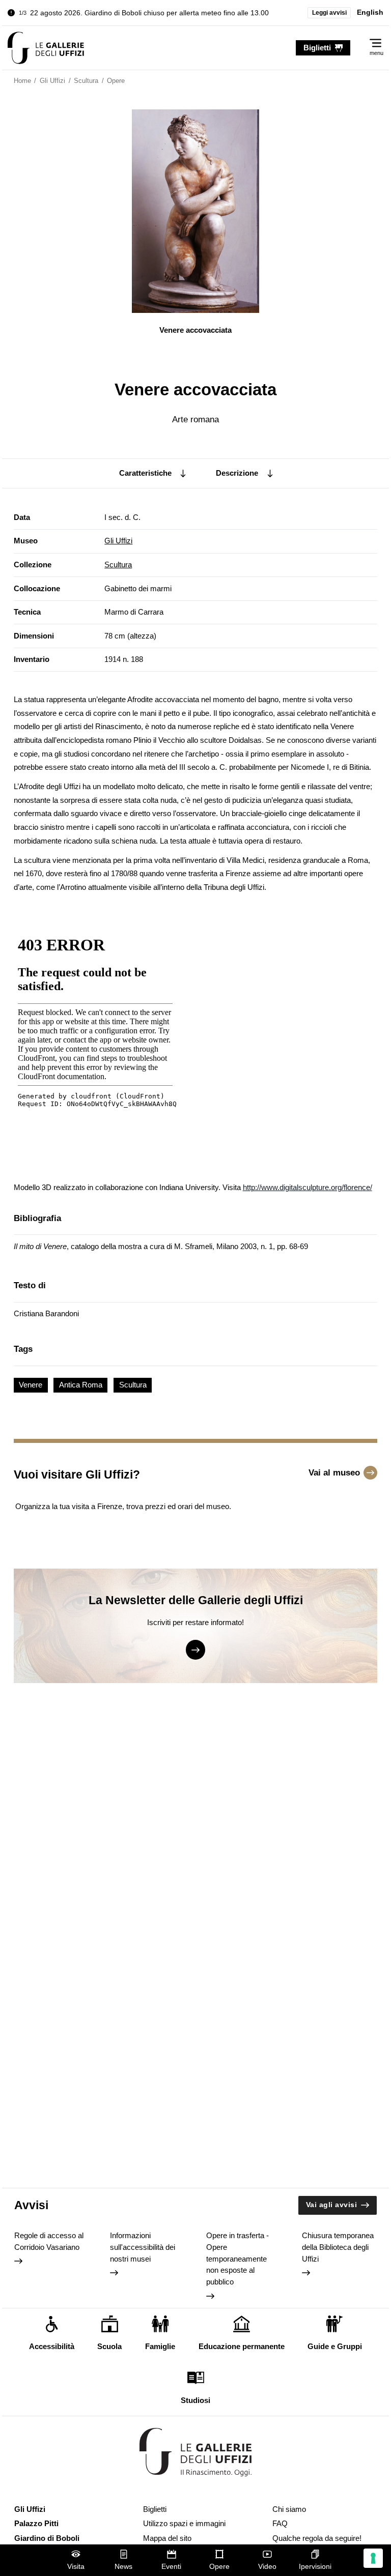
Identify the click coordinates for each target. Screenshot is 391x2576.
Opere (219, 2567)
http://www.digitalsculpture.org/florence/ (308, 1187)
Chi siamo (289, 2509)
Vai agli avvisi (332, 2205)
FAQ (280, 2523)
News (123, 2567)
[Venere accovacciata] (46, 48)
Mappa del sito (167, 2538)
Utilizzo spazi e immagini (184, 2523)
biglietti (317, 48)
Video (267, 2567)
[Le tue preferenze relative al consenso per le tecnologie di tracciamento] (373, 2558)
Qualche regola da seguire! (317, 2538)
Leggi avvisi (329, 13)
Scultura (118, 565)
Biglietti (155, 2509)
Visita (76, 2567)
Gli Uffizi (118, 541)
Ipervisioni (315, 2567)
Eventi (171, 2567)
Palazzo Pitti (36, 2523)
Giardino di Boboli (47, 2538)
